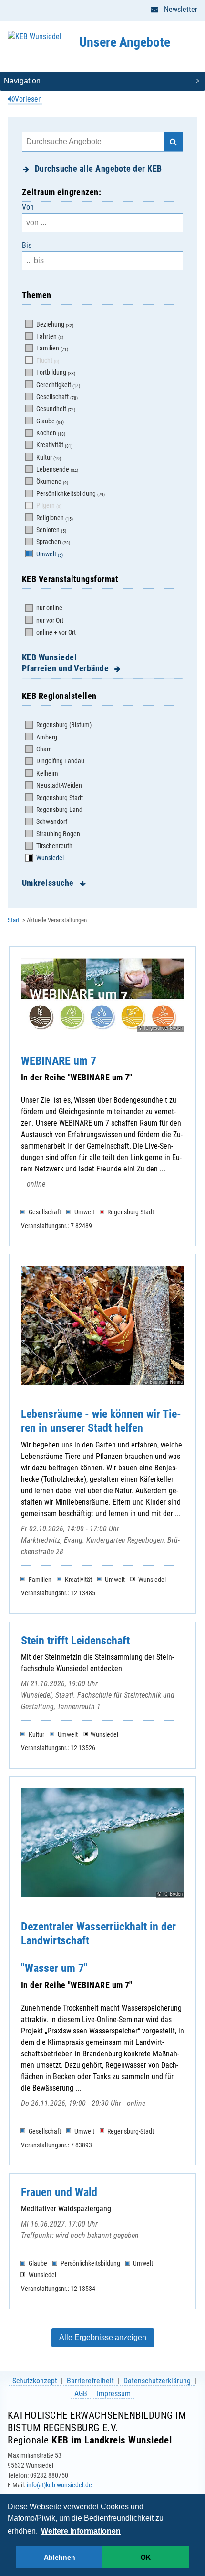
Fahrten (49, 336)
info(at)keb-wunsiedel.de (59, 2485)
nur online (49, 608)
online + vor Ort (55, 632)
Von (28, 207)
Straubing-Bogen (57, 834)
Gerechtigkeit (57, 385)
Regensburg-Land (59, 810)
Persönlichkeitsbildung (70, 493)
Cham (43, 749)
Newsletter (180, 9)
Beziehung (54, 324)
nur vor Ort (49, 620)
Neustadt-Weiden (58, 785)
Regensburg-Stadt (59, 798)
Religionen (54, 518)
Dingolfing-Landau (60, 761)
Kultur (48, 457)
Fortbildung (55, 372)
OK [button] (146, 2557)
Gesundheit (55, 409)
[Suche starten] (173, 142)
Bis (27, 245)
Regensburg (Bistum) (63, 725)
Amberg (46, 737)
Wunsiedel (49, 858)
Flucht (47, 360)
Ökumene (51, 482)
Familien (51, 348)
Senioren (51, 530)
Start (14, 920)
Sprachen (52, 542)
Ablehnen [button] (60, 2557)
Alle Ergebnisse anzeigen (103, 2337)
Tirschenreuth (54, 846)
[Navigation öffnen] (102, 81)
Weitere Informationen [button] (81, 2531)
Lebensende (56, 469)
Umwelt (49, 554)
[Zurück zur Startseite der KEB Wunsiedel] (35, 46)
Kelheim (46, 773)
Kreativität (54, 445)
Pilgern (48, 505)
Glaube (49, 421)
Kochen (50, 433)
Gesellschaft (56, 397)
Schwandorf (51, 821)
